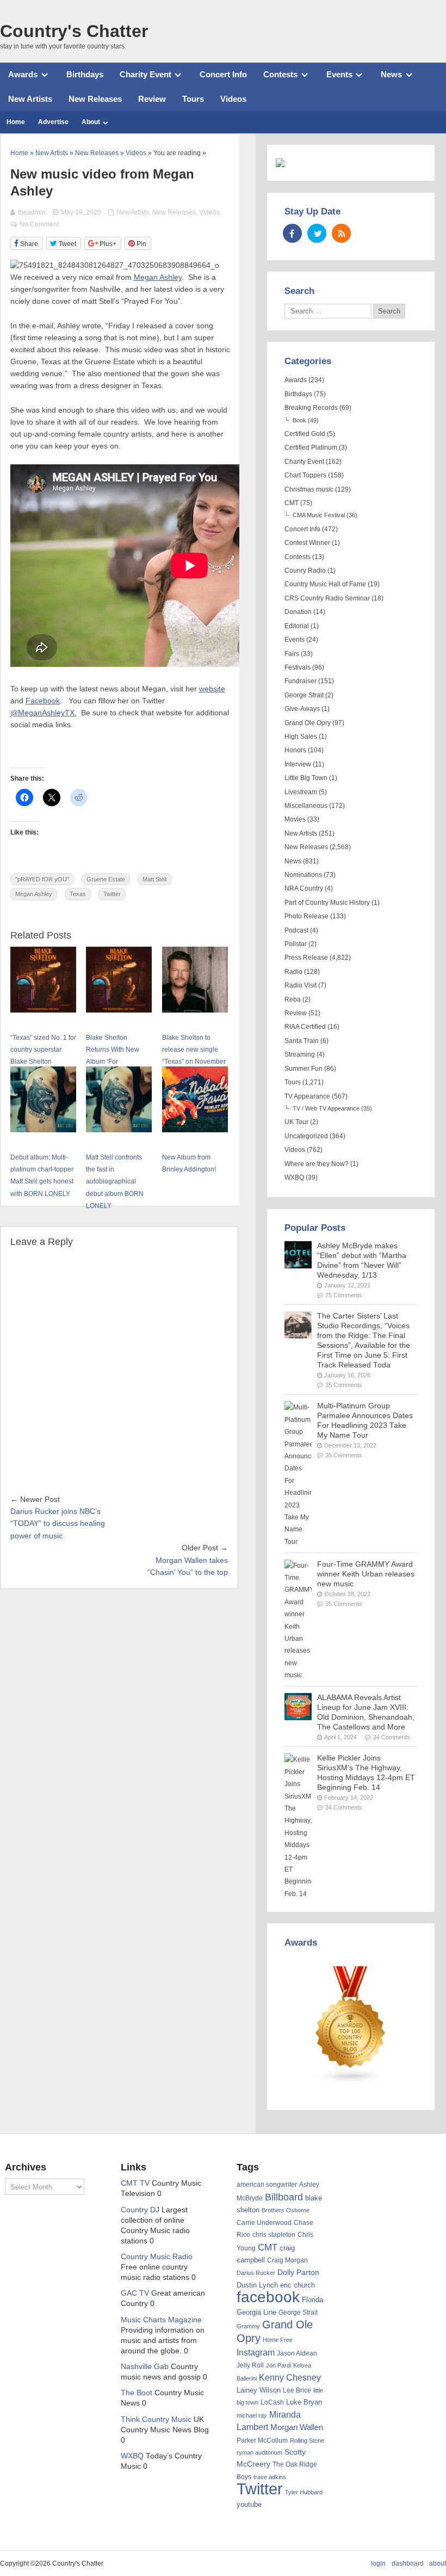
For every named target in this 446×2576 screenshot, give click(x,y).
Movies (295, 819)
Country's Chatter (74, 31)
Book (299, 420)
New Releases (95, 99)
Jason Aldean (297, 2353)
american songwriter (267, 2184)
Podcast (296, 930)
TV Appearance (307, 1096)
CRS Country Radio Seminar (327, 598)
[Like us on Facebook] (292, 233)
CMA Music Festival (319, 515)
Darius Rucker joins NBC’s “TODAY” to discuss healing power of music (58, 1524)
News (391, 74)
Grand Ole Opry (308, 723)
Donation (298, 612)
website (212, 689)
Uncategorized (306, 1136)
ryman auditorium (259, 2452)
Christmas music (309, 489)
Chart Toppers (305, 475)
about (438, 2563)
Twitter (112, 894)
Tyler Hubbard (304, 2492)
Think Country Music (156, 2419)
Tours (193, 99)
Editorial (297, 626)
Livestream (301, 792)
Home (16, 122)
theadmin (32, 212)
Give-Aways (302, 709)
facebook (268, 2297)
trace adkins (270, 2477)
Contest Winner (307, 543)
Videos (233, 99)
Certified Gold (305, 434)
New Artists (30, 99)
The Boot (137, 2393)
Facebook (43, 701)
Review (152, 99)
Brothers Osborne (286, 2210)
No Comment (39, 224)
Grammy (248, 2326)
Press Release (306, 958)
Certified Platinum (311, 447)
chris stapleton (274, 2235)
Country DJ (140, 2210)
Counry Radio (305, 571)
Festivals (298, 667)
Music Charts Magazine (161, 2320)
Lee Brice (297, 2390)
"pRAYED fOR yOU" (42, 879)
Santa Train (302, 1041)
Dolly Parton (298, 2272)
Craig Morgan (287, 2260)
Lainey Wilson (259, 2390)
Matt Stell (154, 879)
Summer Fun (303, 1069)
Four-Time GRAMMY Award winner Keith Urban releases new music (366, 1574)
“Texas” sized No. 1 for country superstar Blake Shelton (43, 1050)
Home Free (278, 2340)
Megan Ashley (158, 277)
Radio (293, 972)
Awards (23, 74)
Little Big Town (306, 778)
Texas (78, 894)
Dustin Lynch (257, 2285)
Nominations (303, 875)
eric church (298, 2285)
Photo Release (306, 916)
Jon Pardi (278, 2365)
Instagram (256, 2352)
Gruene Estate (106, 879)
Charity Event (145, 74)
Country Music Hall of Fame (325, 584)
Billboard (284, 2197)
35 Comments (344, 1385)
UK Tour (296, 1122)
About (91, 122)
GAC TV (135, 2293)
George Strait (304, 695)
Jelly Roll (250, 2365)
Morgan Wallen (297, 2427)
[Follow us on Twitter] (317, 233)
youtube (249, 2504)
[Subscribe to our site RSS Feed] (341, 233)
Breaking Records (311, 408)
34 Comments (392, 1737)
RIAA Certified (305, 1027)
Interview (298, 764)
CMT (292, 503)
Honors (295, 750)
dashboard (408, 2563)
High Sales (301, 737)
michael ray (252, 2415)
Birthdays (85, 74)
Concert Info (223, 74)
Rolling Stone (307, 2440)
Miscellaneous (306, 806)
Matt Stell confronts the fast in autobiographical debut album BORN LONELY (115, 1182)
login (378, 2563)
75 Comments (344, 1295)
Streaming (300, 1054)
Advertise (53, 122)
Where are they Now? (317, 1164)
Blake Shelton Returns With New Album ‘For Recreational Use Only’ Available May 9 (118, 1062)
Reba (293, 999)
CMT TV (135, 2183)
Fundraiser (301, 681)
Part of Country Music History (327, 903)
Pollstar (296, 944)
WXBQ (294, 1177)
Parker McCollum (262, 2440)
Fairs (292, 654)
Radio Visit (301, 985)
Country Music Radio (157, 2257)
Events (339, 74)
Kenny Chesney (290, 2378)
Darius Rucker (256, 2273)
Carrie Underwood (264, 2223)
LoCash (272, 2402)
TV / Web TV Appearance (326, 1108)
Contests (280, 74)
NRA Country (304, 888)
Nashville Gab (145, 2367)
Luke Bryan (304, 2402)
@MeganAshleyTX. (44, 713)
